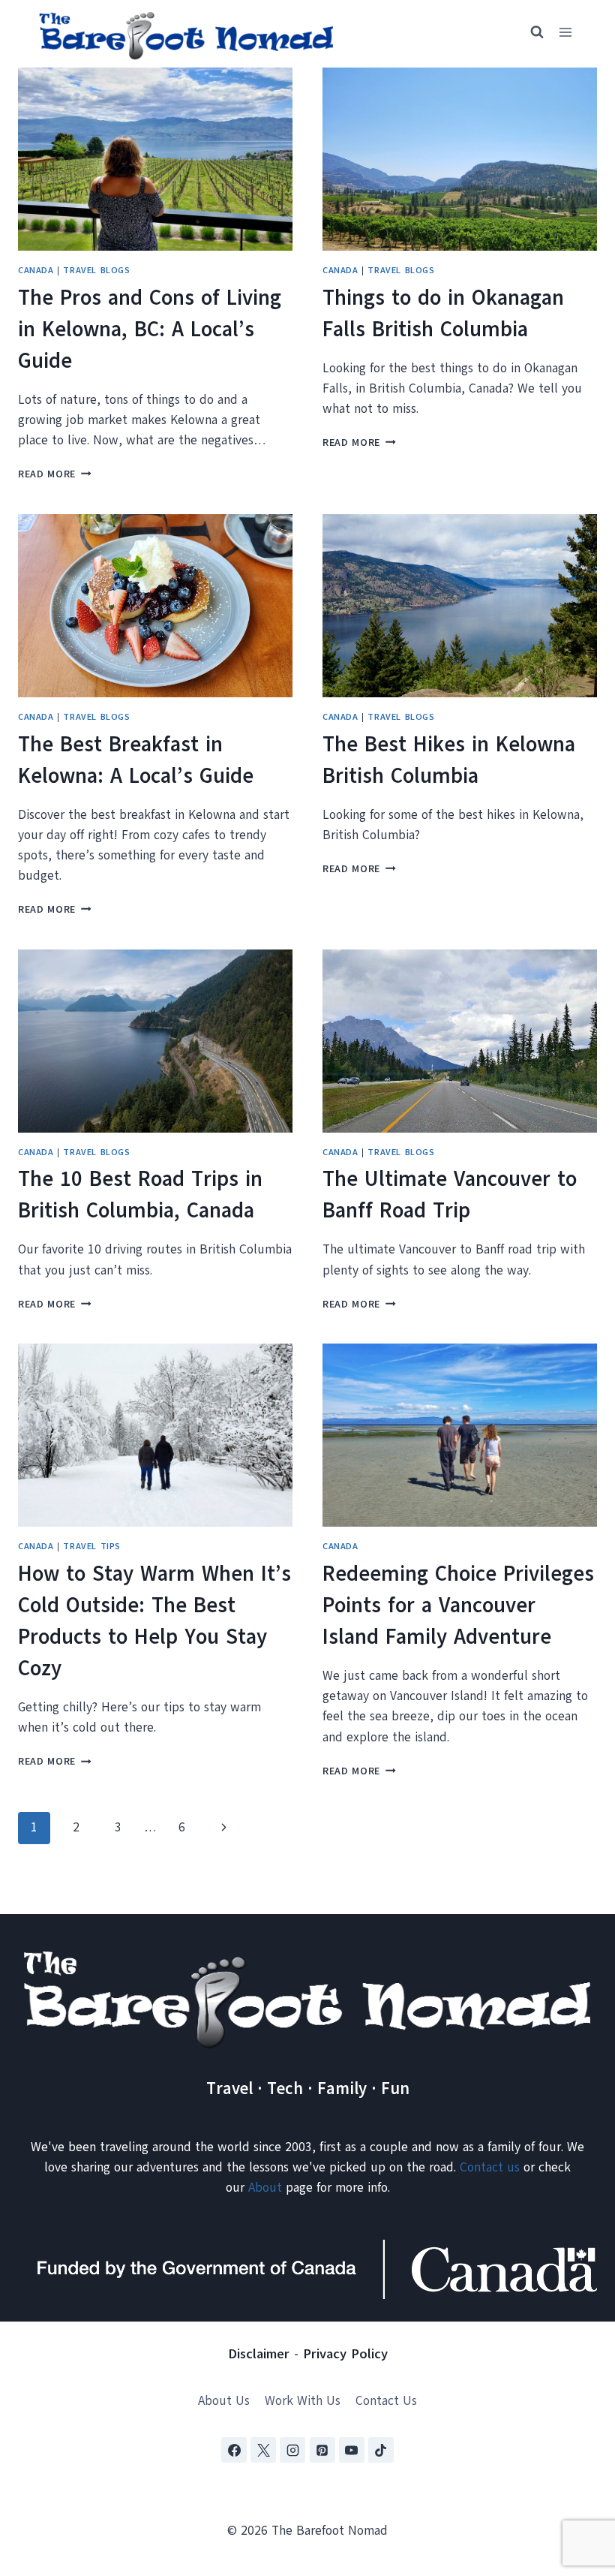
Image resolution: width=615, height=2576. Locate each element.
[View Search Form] (530, 32)
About (265, 2188)
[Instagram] (292, 2450)
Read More (55, 474)
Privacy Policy (345, 2354)
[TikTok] (381, 2450)
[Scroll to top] (577, 2490)
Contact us (490, 2167)
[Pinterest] (322, 2450)
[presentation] (155, 159)
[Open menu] (565, 33)
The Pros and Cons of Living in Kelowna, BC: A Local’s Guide (150, 329)
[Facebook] (234, 2450)
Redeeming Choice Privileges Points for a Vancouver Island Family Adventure (458, 1605)
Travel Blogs (96, 270)
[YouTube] (352, 2450)
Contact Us (386, 2401)
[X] (263, 2450)
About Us (224, 2401)
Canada (36, 270)
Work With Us (303, 2401)
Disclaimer (259, 2354)
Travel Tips (92, 1546)
